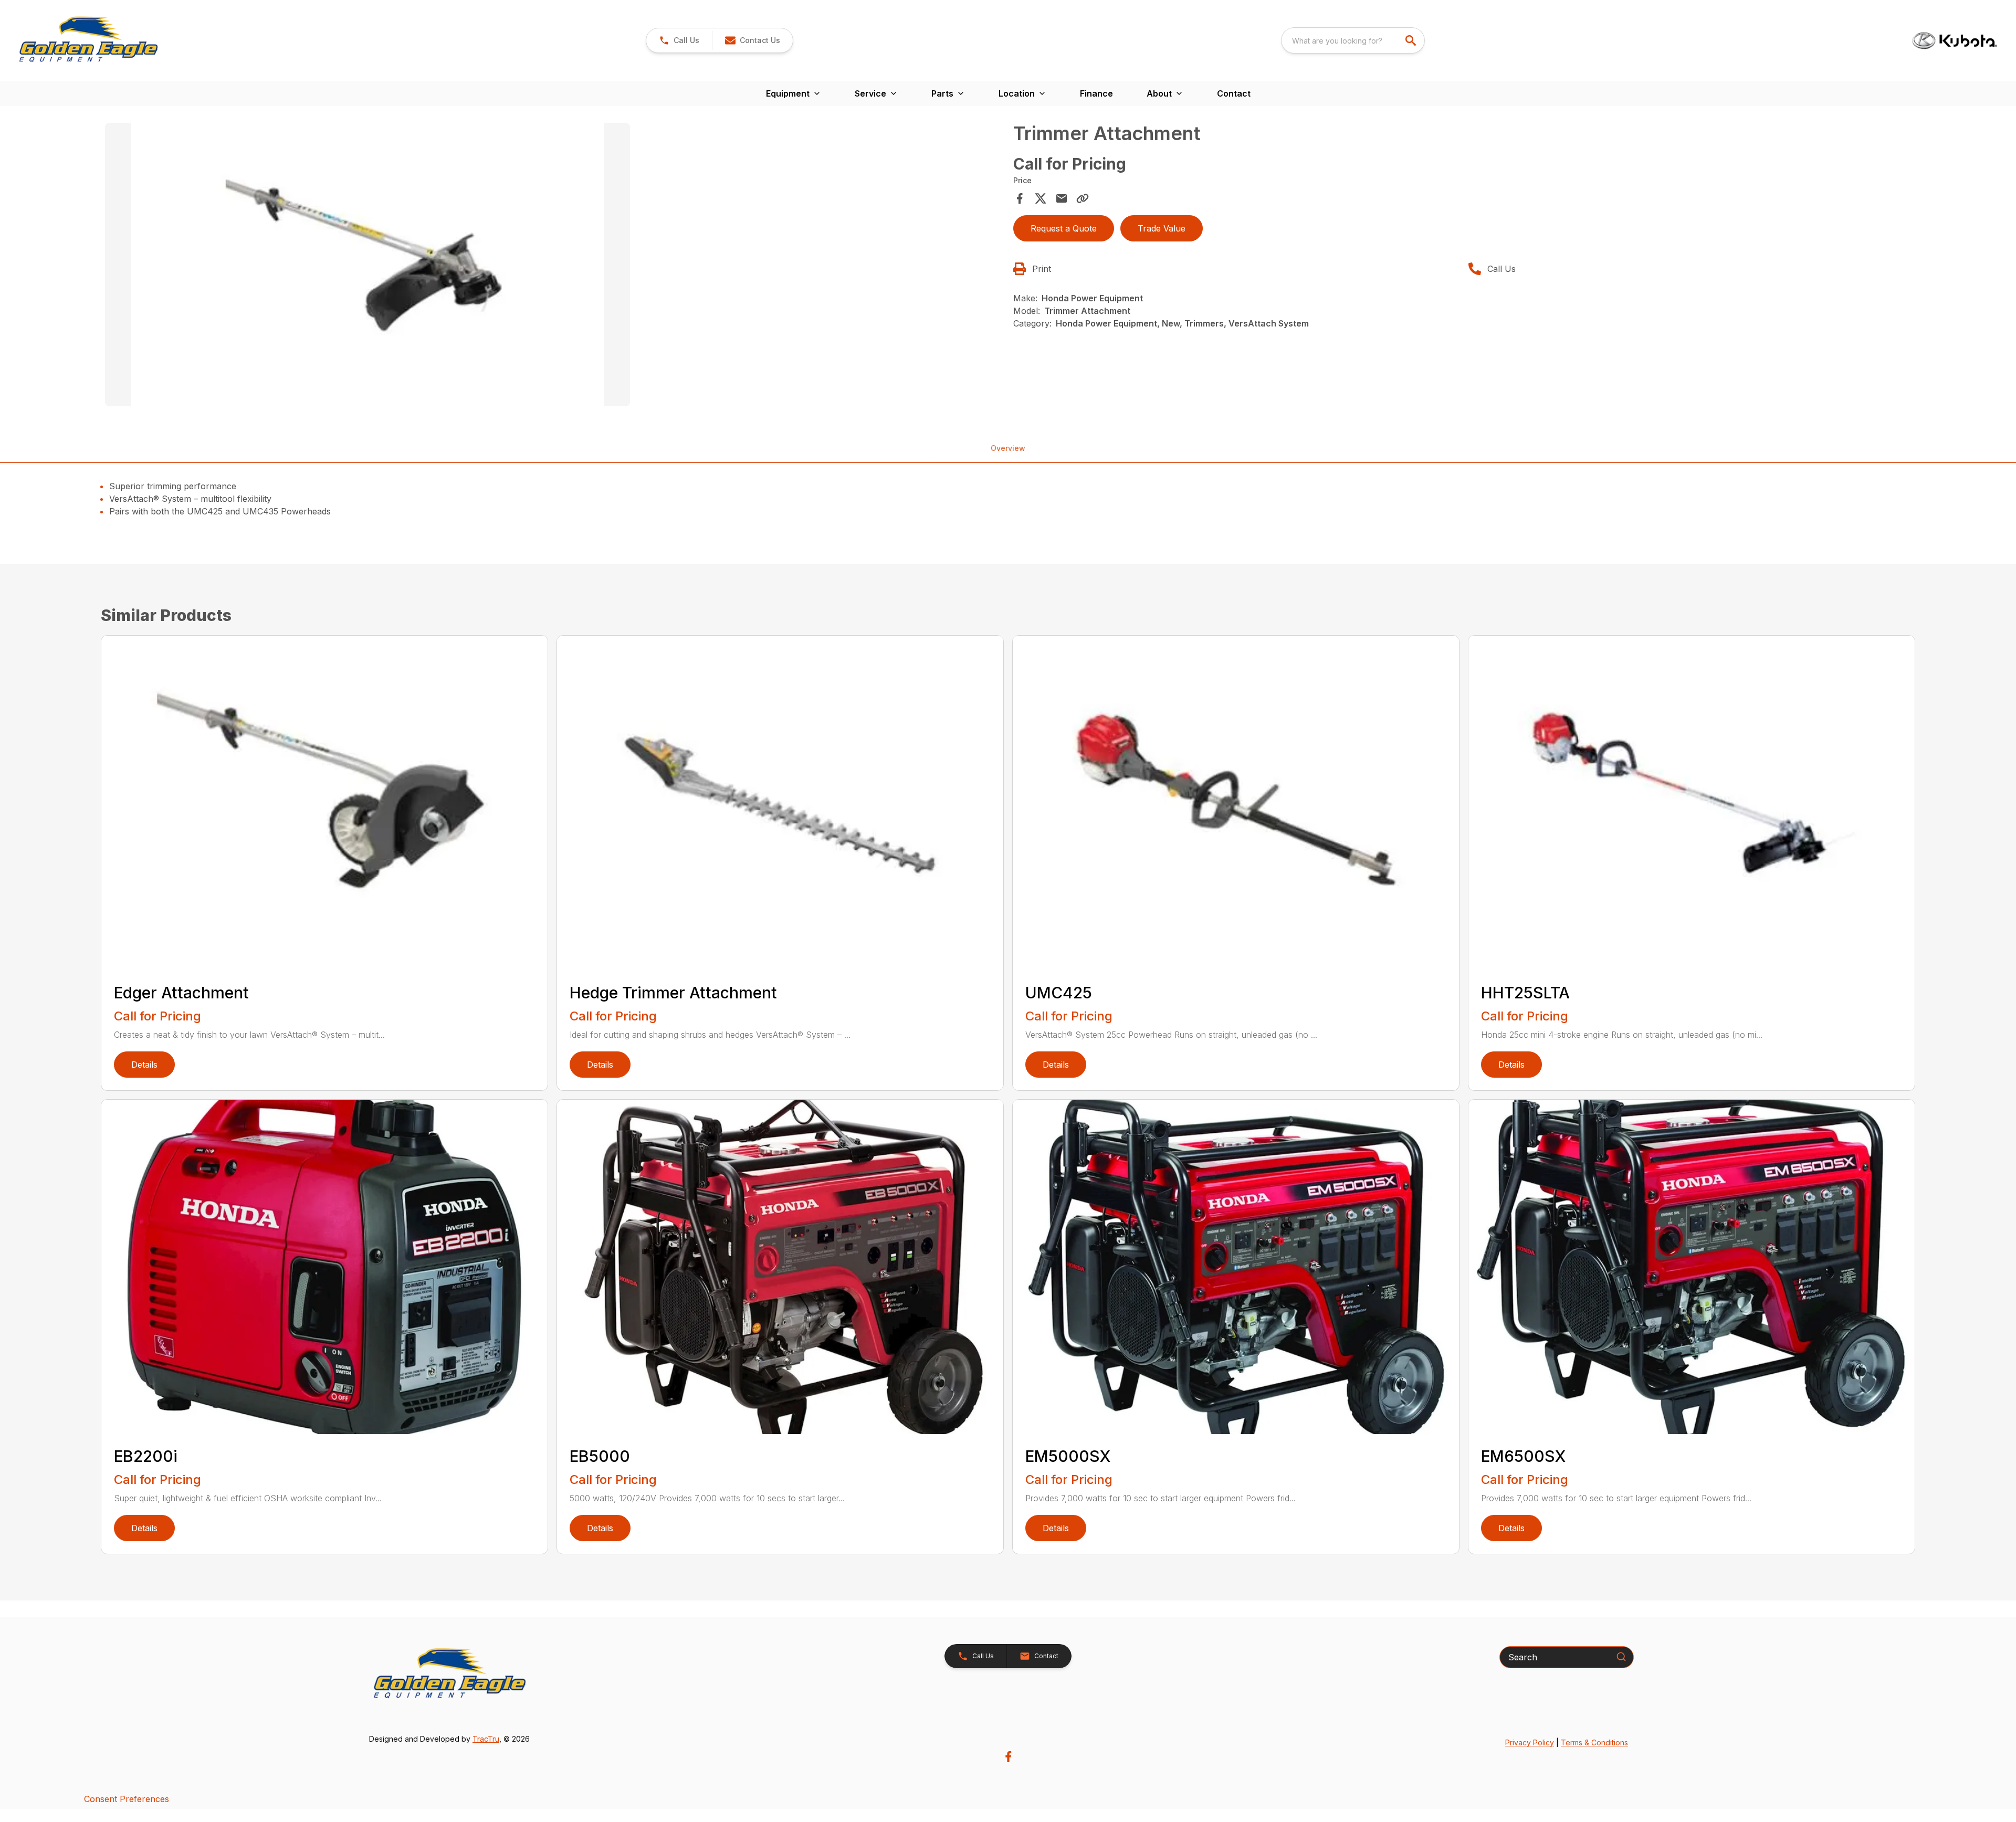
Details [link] (144, 1065)
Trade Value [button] (1162, 228)
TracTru (486, 1739)
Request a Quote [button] (1064, 228)
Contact (1234, 93)
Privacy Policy (1530, 1742)
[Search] (1621, 1657)
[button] (679, 40)
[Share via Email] (1062, 198)
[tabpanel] (554, 266)
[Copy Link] (1083, 198)
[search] (1412, 40)
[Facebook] (1008, 1757)
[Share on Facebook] (1020, 198)
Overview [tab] (1008, 448)
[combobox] (1353, 40)
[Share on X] (1041, 198)
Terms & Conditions (1594, 1742)
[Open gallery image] (367, 265)
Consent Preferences (127, 1799)
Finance (1096, 93)
